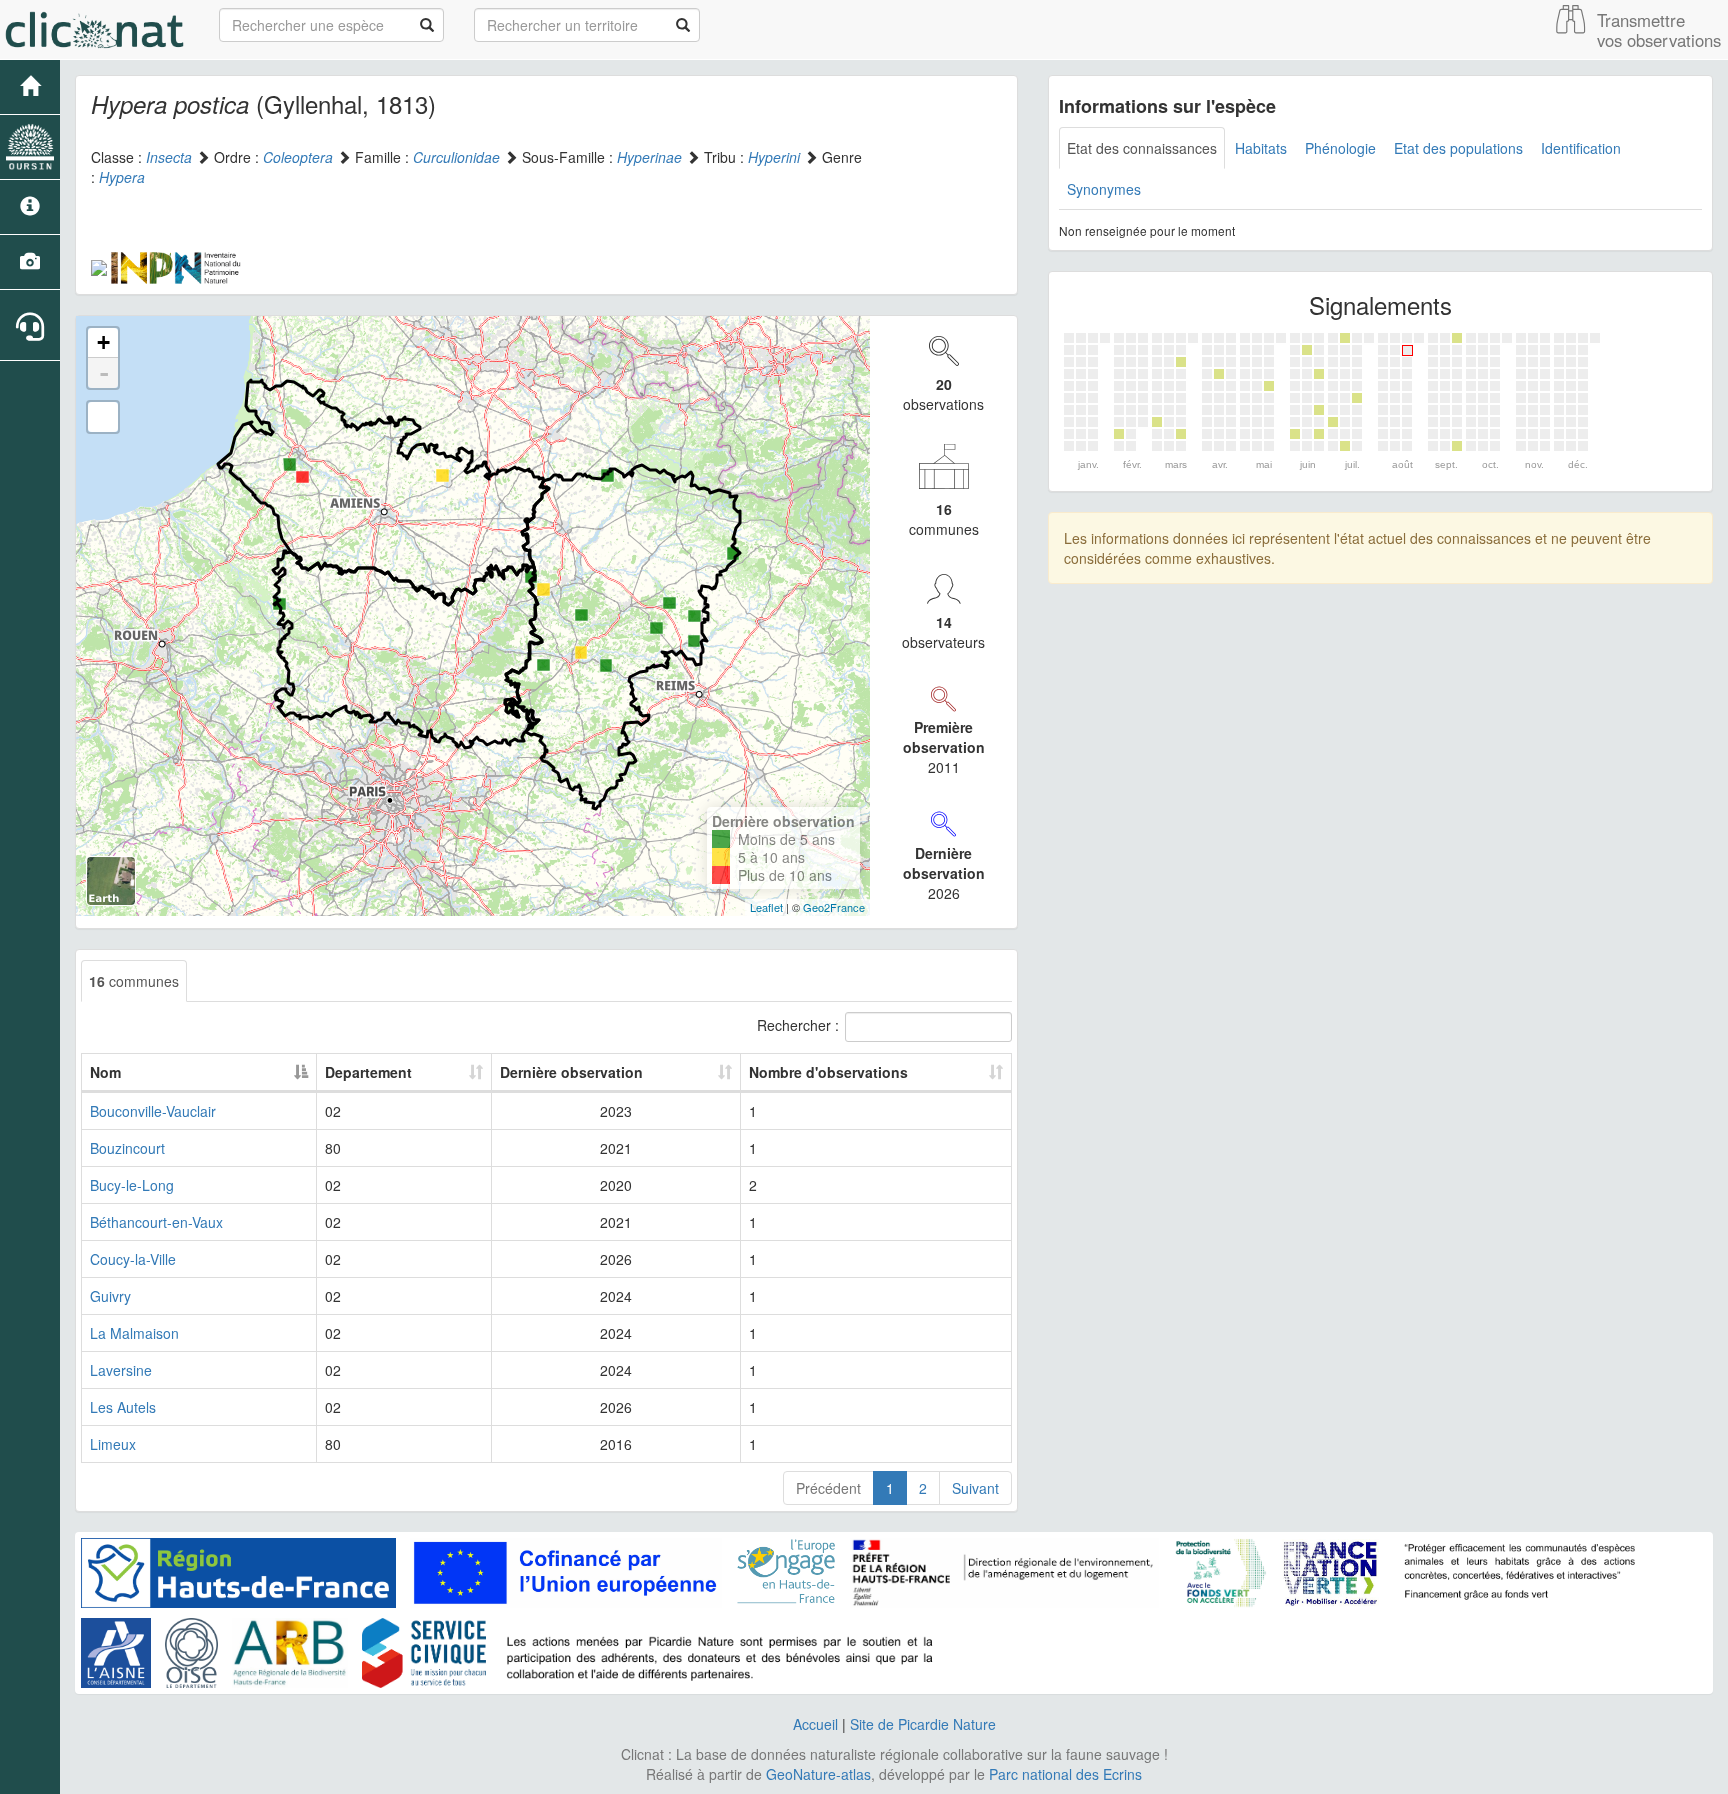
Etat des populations (1458, 148)
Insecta (169, 157)
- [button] (104, 373)
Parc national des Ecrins (1065, 1774)
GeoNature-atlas (818, 1774)
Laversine (121, 1370)
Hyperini (774, 157)
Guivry (110, 1296)
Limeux (113, 1444)
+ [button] (103, 342)
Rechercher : (798, 1025)
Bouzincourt (127, 1148)
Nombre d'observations (828, 1072)
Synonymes (1104, 189)
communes (134, 981)
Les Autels (123, 1407)
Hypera (122, 177)
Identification (1581, 148)
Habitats (1261, 148)
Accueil (815, 1724)
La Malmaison (134, 1333)
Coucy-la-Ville (133, 1259)
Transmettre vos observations (1659, 30)
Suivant (975, 1488)
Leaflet (766, 907)
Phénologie (1340, 148)
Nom (105, 1072)
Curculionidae (456, 157)
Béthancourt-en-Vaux (156, 1222)
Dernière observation (571, 1072)
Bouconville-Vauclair (153, 1111)
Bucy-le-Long (132, 1185)
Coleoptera (298, 157)
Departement (368, 1072)
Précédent (828, 1488)
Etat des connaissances (1142, 148)
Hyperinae (649, 157)
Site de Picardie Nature (923, 1724)
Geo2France (834, 907)
